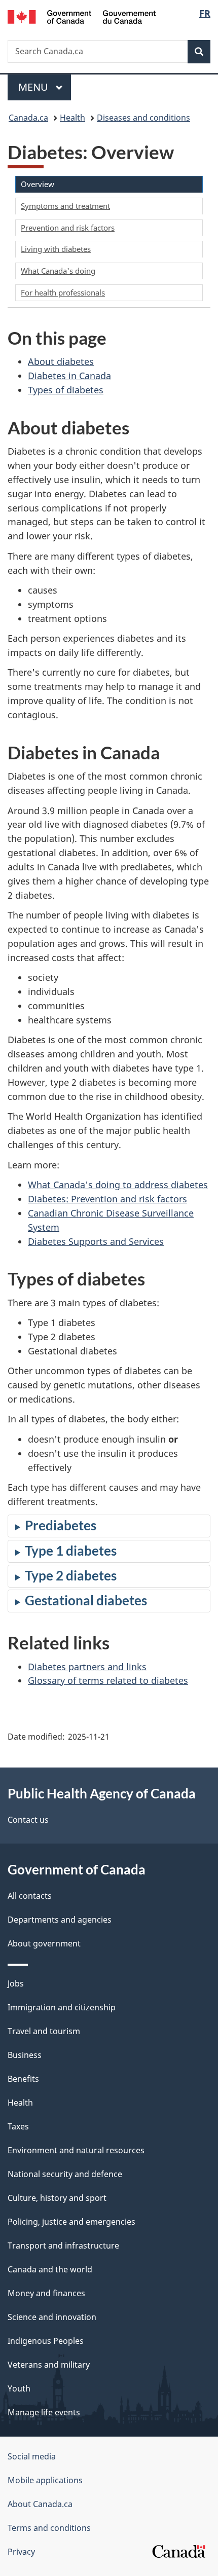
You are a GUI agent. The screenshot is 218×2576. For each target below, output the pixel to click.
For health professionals (63, 292)
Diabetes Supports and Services (96, 1241)
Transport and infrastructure (63, 2246)
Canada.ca (28, 118)
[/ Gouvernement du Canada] (82, 16)
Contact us (28, 1820)
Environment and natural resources (76, 2150)
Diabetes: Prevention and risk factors (107, 1199)
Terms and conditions (49, 2528)
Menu (34, 87)
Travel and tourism (44, 2031)
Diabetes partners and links (87, 1667)
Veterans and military (49, 2365)
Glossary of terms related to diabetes (108, 1680)
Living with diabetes (56, 249)
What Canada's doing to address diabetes (118, 1185)
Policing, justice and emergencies (71, 2222)
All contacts (30, 1896)
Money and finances (46, 2293)
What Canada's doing (58, 271)
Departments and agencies (60, 1920)
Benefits (23, 2079)
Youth (19, 2388)
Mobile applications (45, 2480)
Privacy (21, 2552)
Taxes (18, 2126)
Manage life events (44, 2412)
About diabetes (61, 361)
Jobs (16, 1983)
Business (25, 2055)
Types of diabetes (66, 390)
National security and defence (65, 2174)
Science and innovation (52, 2317)
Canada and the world (50, 2269)
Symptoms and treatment (65, 206)
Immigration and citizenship (62, 2007)
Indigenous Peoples (46, 2341)
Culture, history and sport (57, 2198)
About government (44, 1943)
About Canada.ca (40, 2504)
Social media (32, 2456)
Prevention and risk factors (68, 228)
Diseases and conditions (143, 118)
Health (72, 118)
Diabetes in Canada (69, 376)
